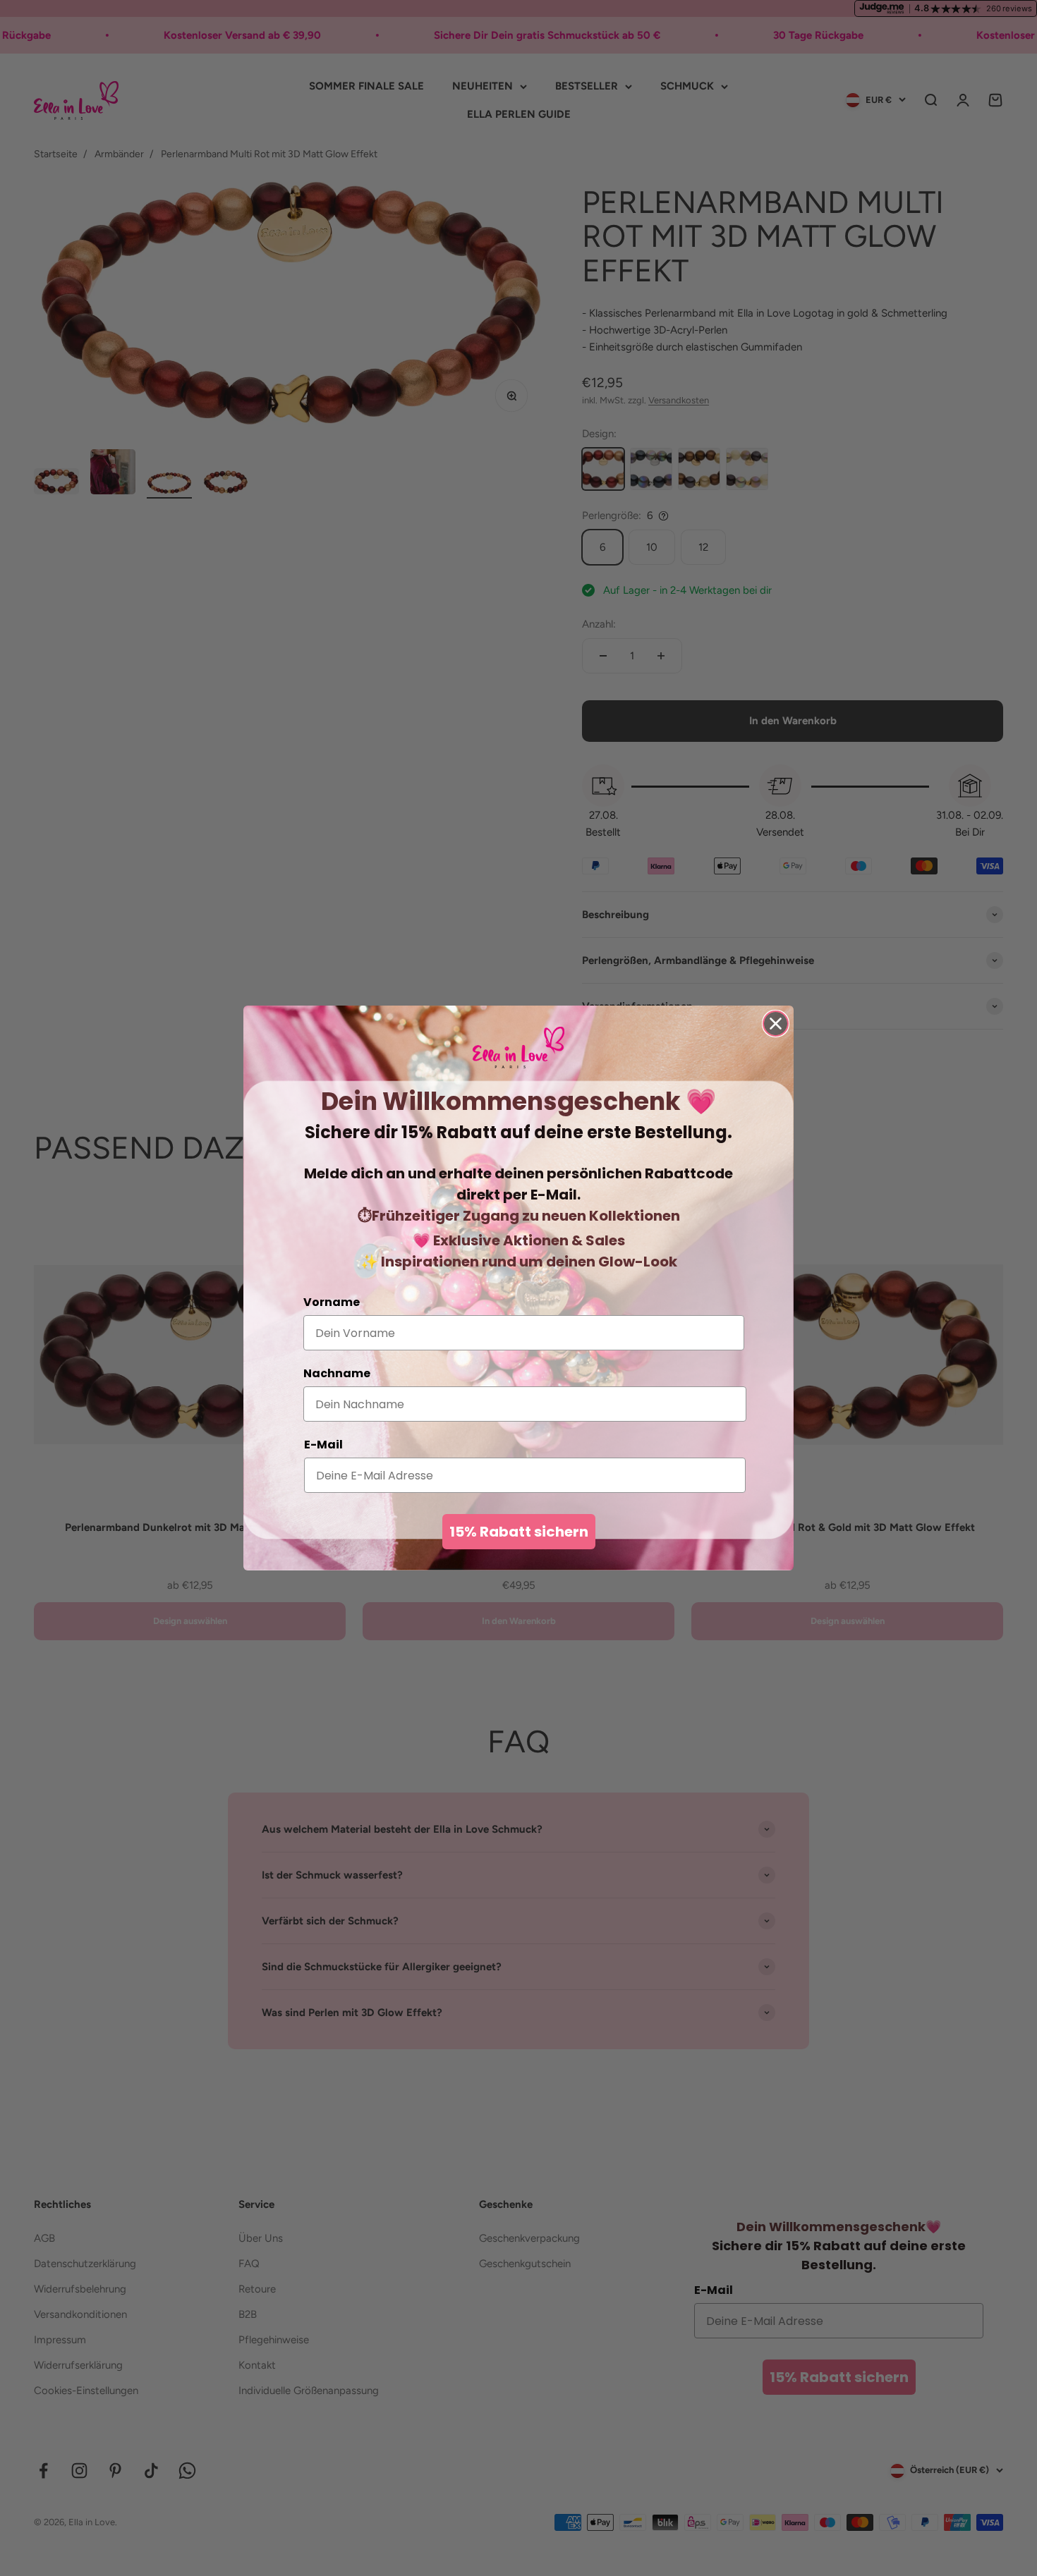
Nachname (337, 1373)
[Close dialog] (776, 1024)
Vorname (332, 1302)
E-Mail (323, 1445)
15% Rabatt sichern (519, 1532)
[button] (518, 1048)
